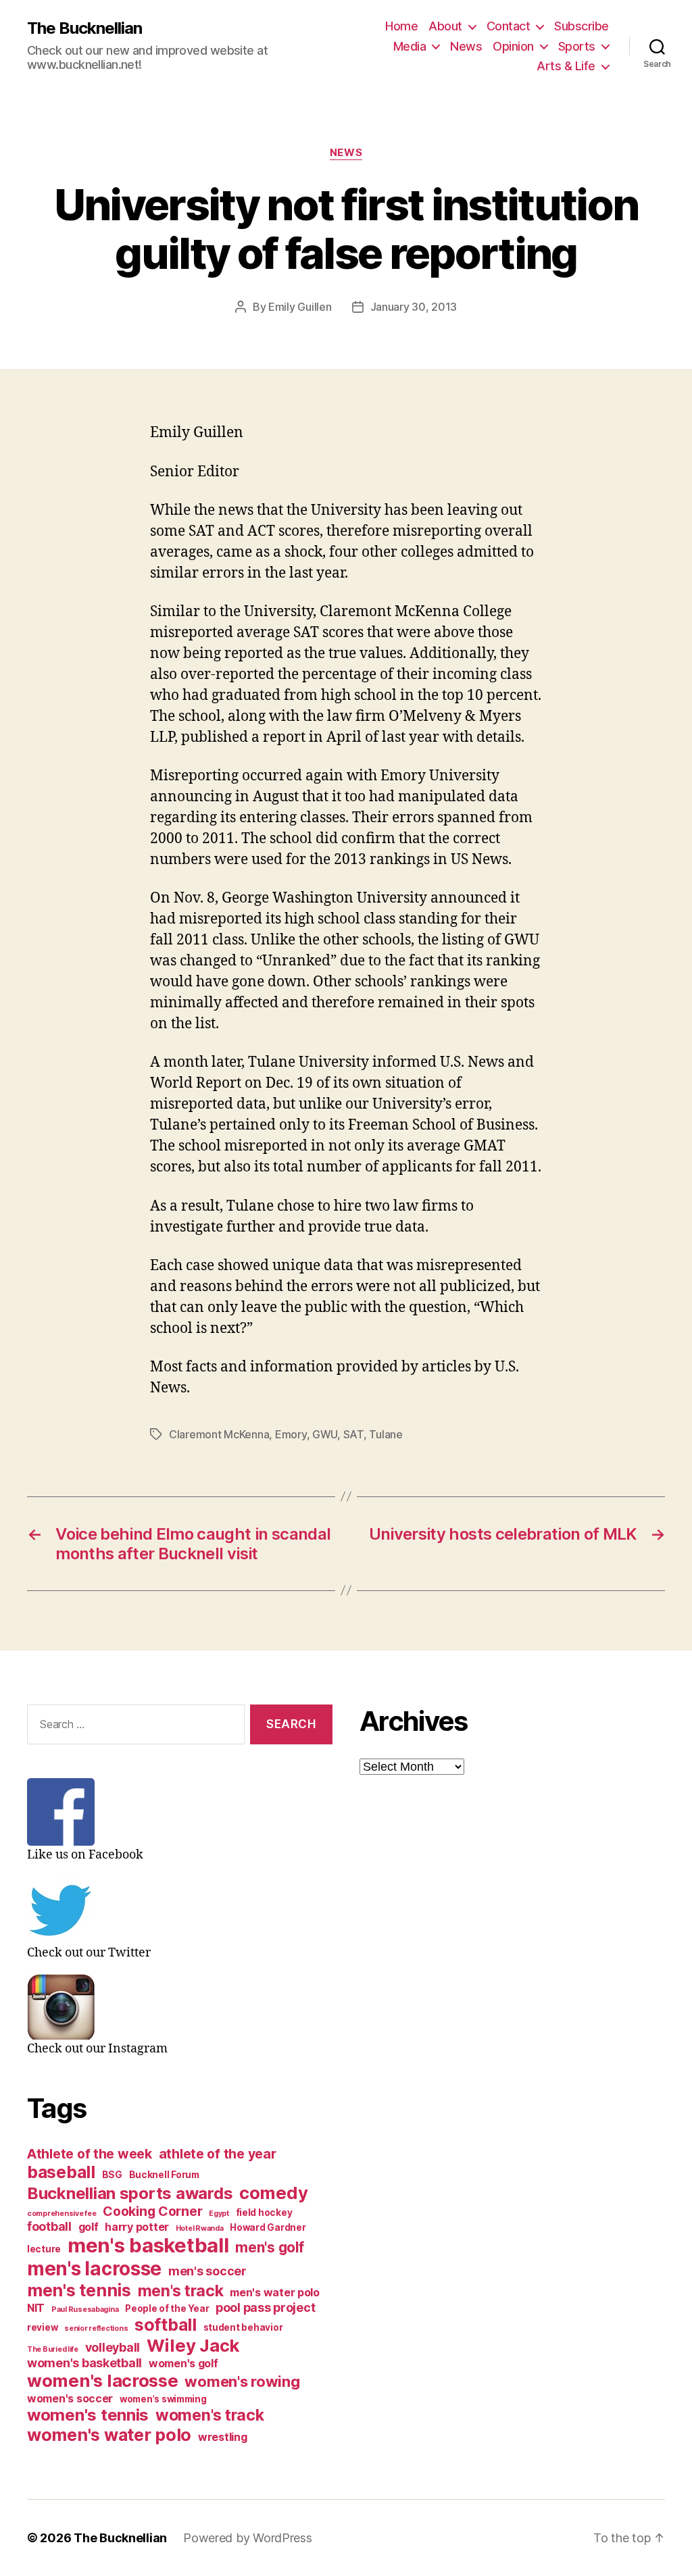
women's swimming (163, 2399)
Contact (509, 26)
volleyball (113, 2347)
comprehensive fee (61, 2214)
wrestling (223, 2437)
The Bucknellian (84, 28)
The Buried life (53, 2349)
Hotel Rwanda (200, 2228)
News (466, 46)
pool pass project (265, 2307)
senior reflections (96, 2328)
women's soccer (70, 2399)
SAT (353, 1434)
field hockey (264, 2213)
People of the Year (167, 2308)
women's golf (183, 2364)
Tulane (386, 1434)
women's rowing (242, 2381)
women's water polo (109, 2435)
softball (166, 2325)
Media (410, 46)
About (445, 26)
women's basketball (84, 2363)
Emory (291, 1434)
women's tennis (88, 2415)
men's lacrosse (94, 2269)
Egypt (219, 2214)
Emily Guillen (300, 307)
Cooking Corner (152, 2211)
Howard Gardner (268, 2227)
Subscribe (582, 26)
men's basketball (148, 2245)
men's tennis (79, 2290)
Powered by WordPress (248, 2538)
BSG (112, 2175)
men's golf (269, 2247)
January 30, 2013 (414, 307)
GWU (325, 1434)
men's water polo (275, 2293)
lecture (44, 2249)
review (42, 2327)
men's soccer (207, 2271)
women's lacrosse (103, 2380)
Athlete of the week (90, 2154)
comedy (273, 2193)
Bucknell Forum (164, 2175)
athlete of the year (218, 2154)
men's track (181, 2291)
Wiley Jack (193, 2345)
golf (89, 2227)
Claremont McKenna (219, 1434)
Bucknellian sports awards (130, 2193)
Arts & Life (566, 66)
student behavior (243, 2327)
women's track (210, 2415)
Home (401, 26)
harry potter (137, 2227)
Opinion (513, 46)
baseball (61, 2172)
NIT (36, 2308)
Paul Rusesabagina (85, 2309)
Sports (577, 46)
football (49, 2226)
